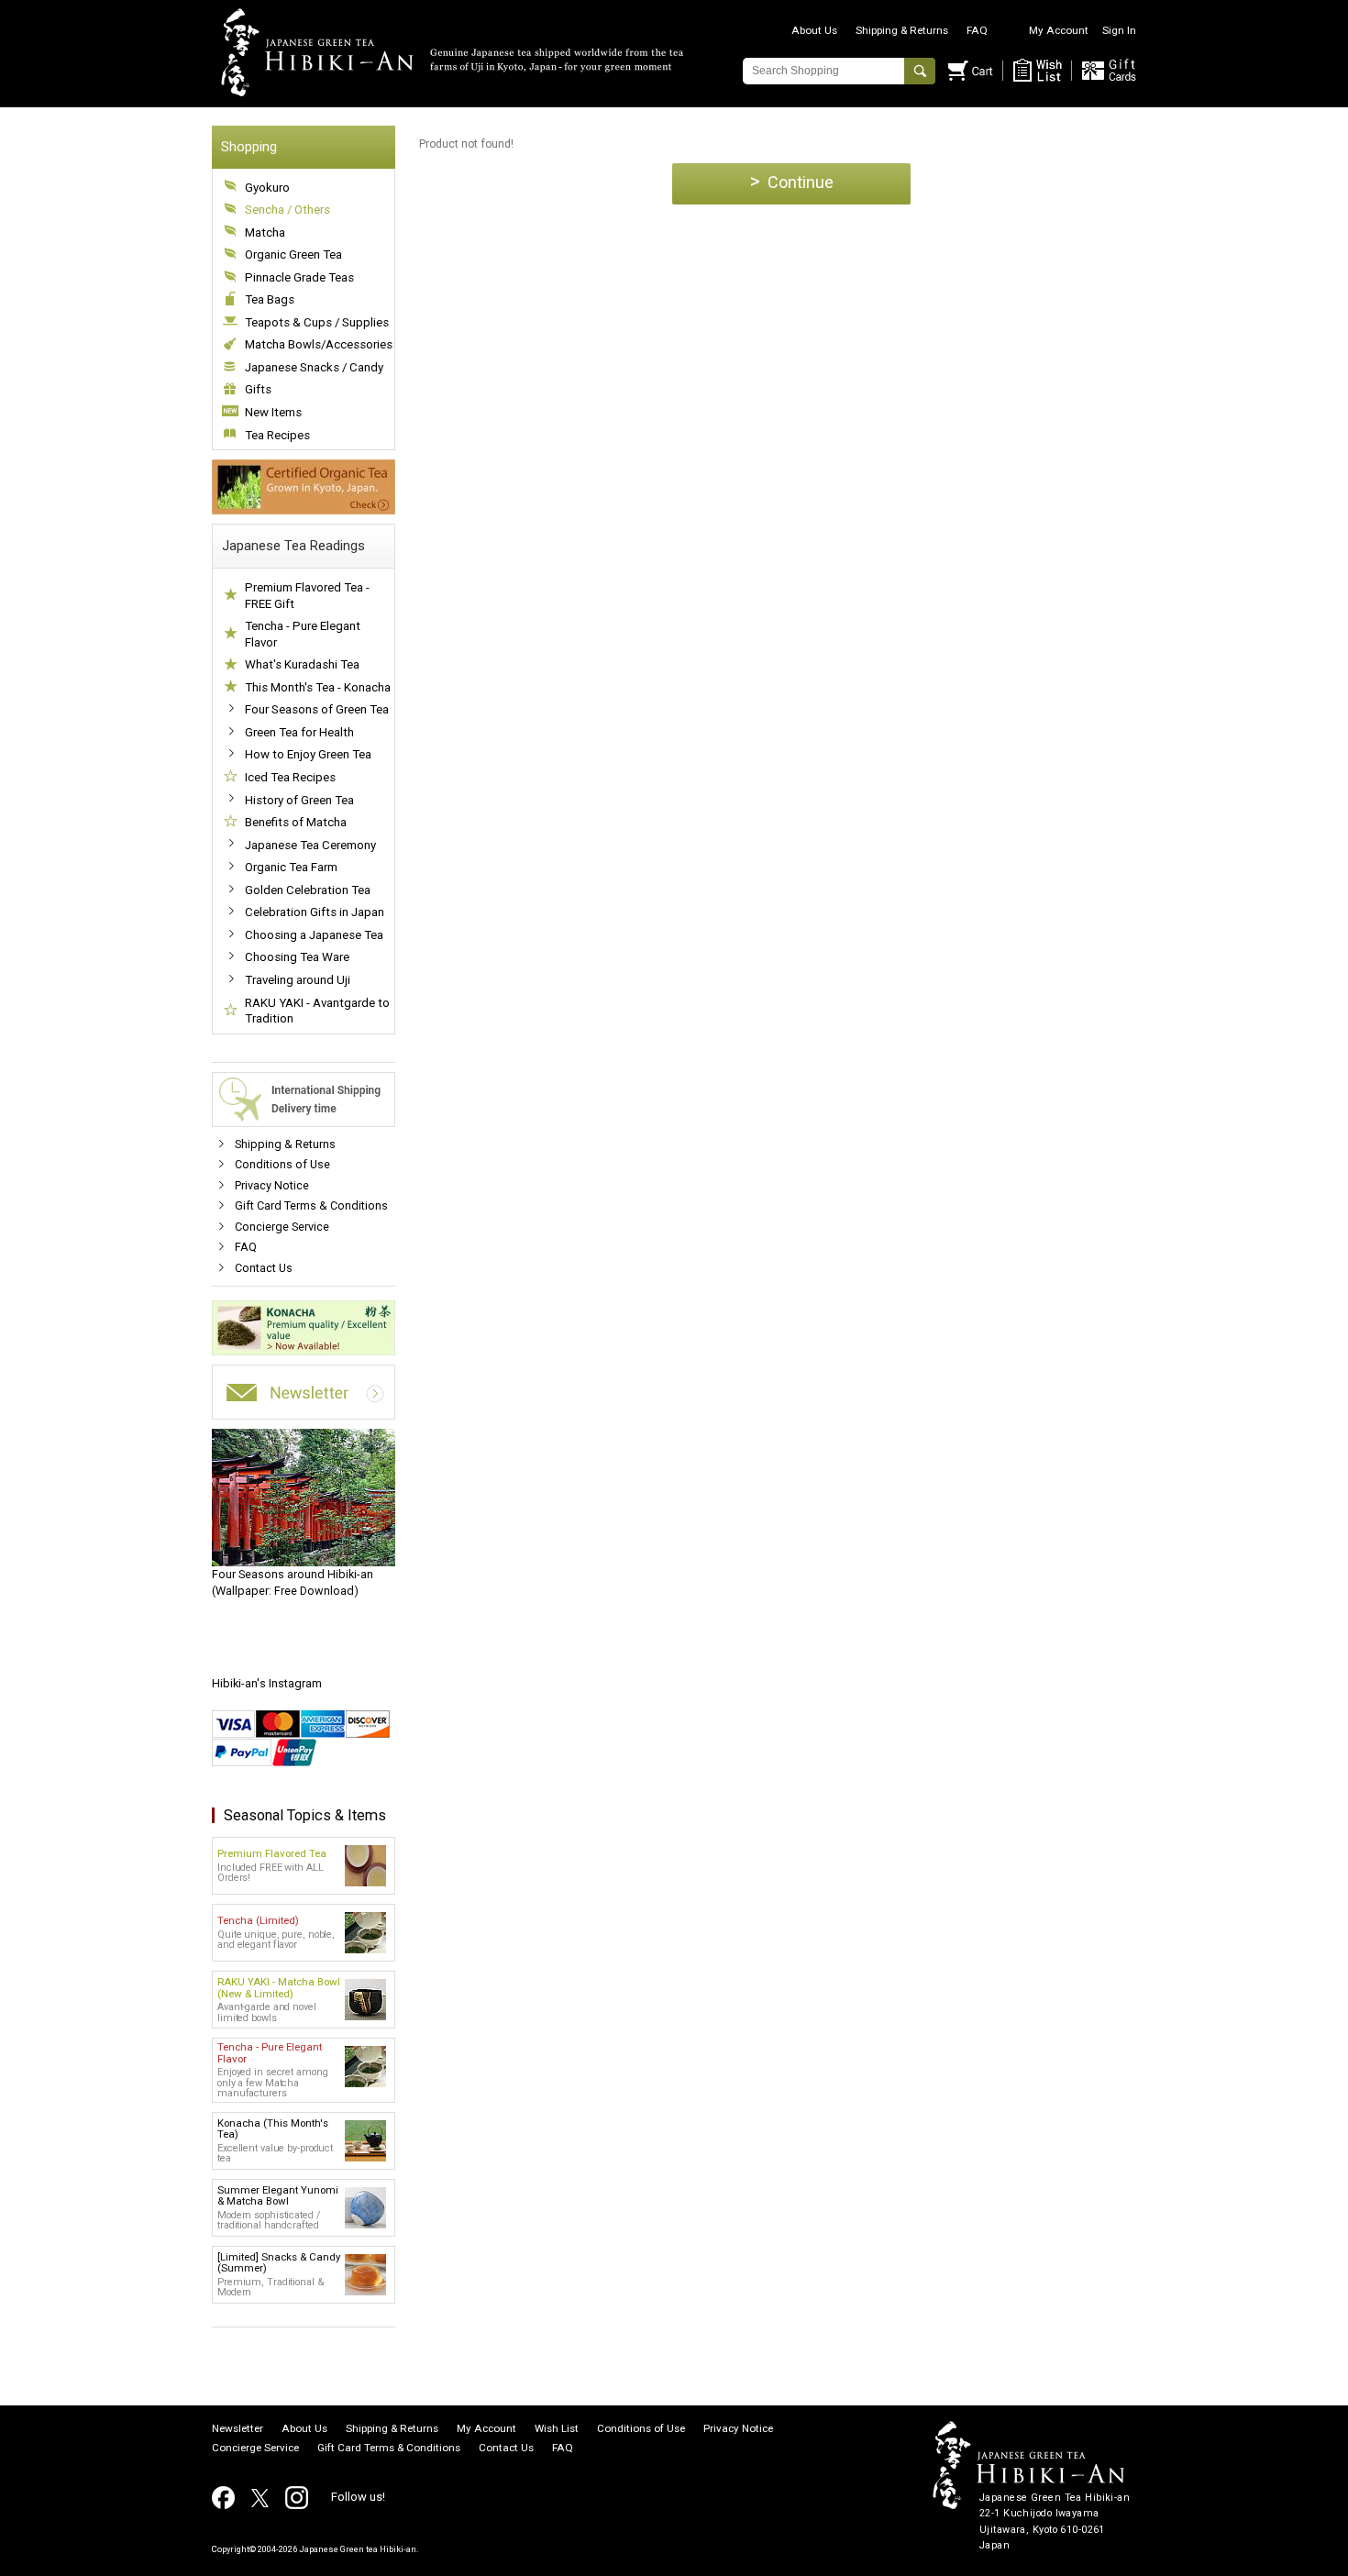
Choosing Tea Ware (297, 957)
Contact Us (264, 1268)
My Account (1059, 30)
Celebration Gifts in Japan (315, 912)
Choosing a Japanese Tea (314, 935)
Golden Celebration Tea (308, 890)
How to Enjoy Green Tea (308, 754)
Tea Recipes (277, 435)
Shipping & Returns (902, 30)
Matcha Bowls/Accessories (319, 344)
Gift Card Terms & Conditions (311, 1205)
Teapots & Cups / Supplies (317, 322)
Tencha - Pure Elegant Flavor (303, 634)
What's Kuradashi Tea (302, 664)
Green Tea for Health (299, 732)
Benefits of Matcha (296, 822)
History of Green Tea (299, 800)
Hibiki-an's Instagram (267, 1683)
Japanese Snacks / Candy (314, 367)
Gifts (258, 389)
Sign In (1119, 30)
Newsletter (238, 2429)
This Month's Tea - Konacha (318, 687)
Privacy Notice (272, 1185)
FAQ (977, 30)
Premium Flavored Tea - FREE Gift (307, 596)
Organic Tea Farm (291, 867)
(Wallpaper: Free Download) (293, 1582)
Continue (792, 181)
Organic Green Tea (293, 254)
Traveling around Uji (298, 980)
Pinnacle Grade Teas (299, 277)
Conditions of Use (282, 1164)
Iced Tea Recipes (290, 777)
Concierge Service (282, 1227)
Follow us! (358, 2497)
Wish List (557, 2429)
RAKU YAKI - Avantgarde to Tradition (317, 1011)
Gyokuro (267, 188)
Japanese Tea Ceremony (310, 845)
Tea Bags (270, 299)
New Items (273, 412)
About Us (814, 30)
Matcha (265, 232)
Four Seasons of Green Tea (317, 709)
